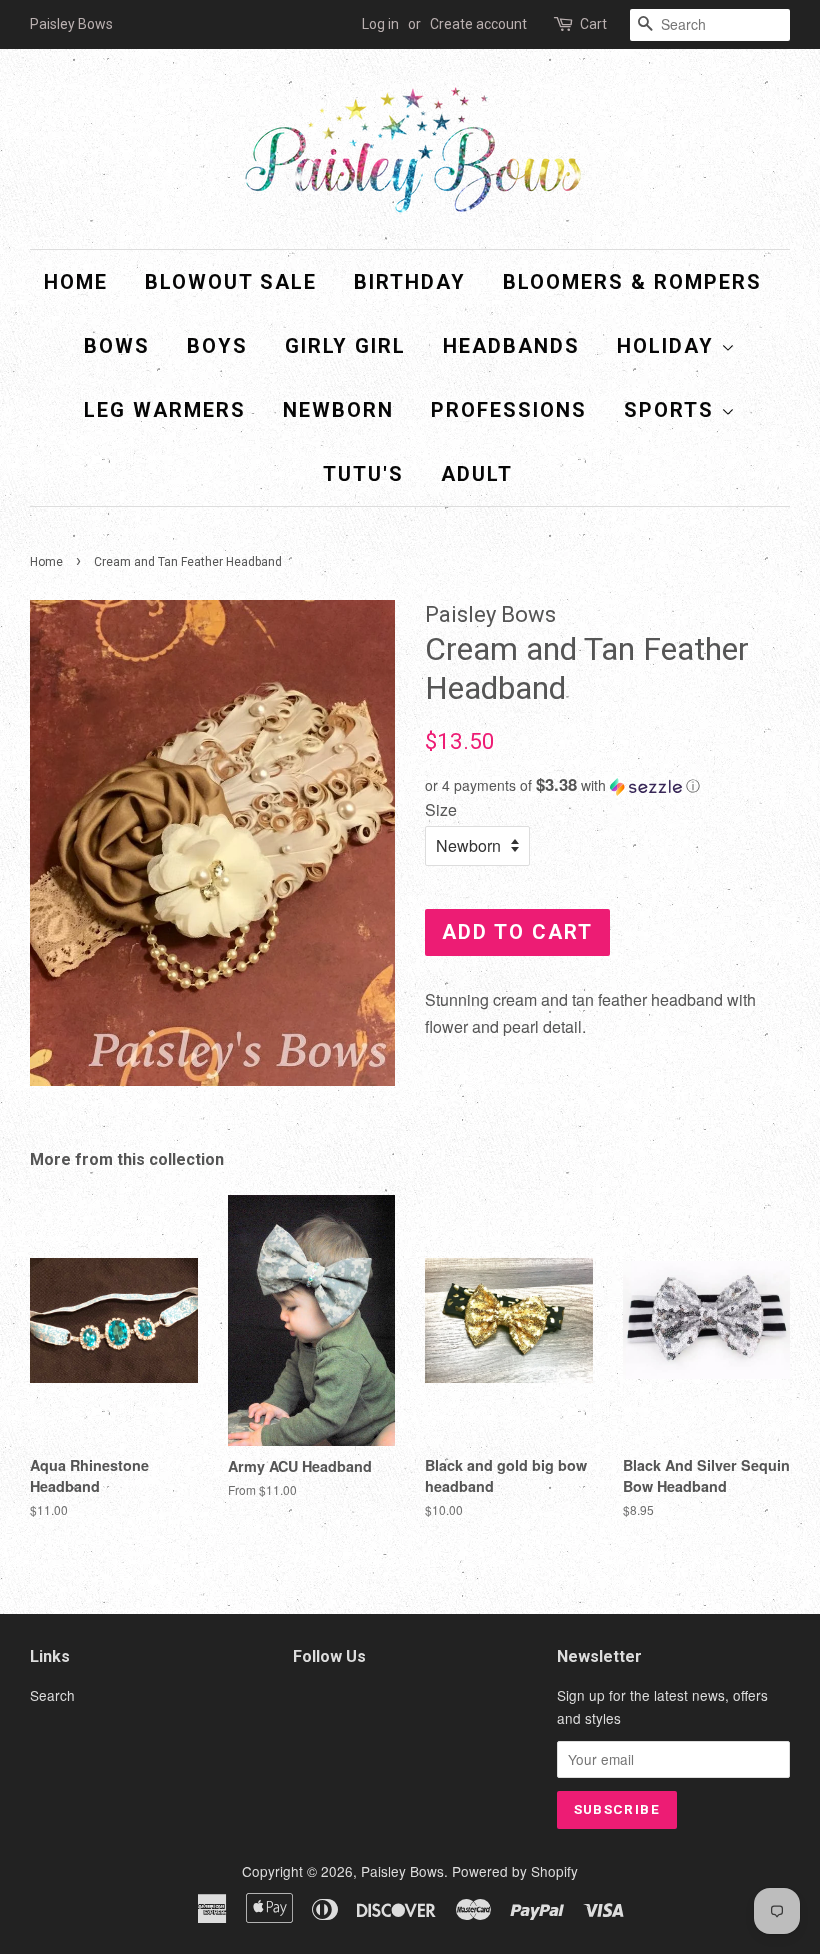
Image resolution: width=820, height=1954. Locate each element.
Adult (477, 474)
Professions (509, 410)
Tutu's (363, 474)
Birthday (410, 282)
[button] (607, 785)
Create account (478, 24)
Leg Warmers (165, 410)
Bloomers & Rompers (632, 282)
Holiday (669, 346)
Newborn (338, 410)
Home (76, 282)
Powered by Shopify (515, 1871)
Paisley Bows (402, 1871)
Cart (593, 24)
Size (441, 809)
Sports (672, 410)
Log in (380, 24)
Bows (117, 346)
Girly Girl (345, 346)
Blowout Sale (231, 282)
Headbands (511, 346)
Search (52, 1695)
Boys (217, 346)
